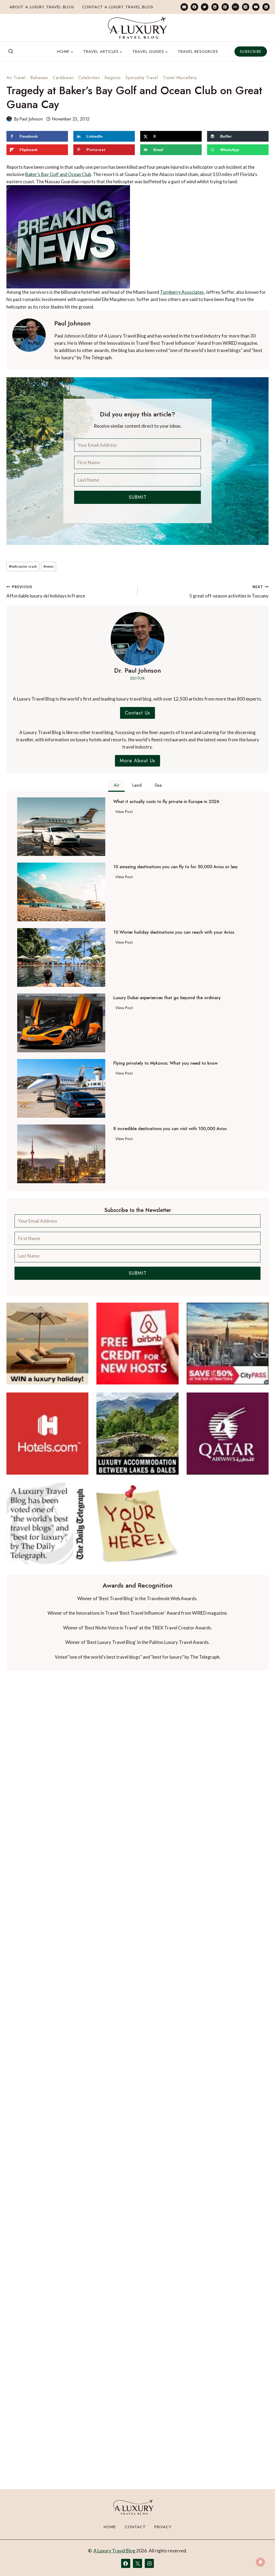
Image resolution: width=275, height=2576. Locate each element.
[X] (137, 2563)
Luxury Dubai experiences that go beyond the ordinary (167, 998)
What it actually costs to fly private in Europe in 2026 (166, 802)
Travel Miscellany (180, 78)
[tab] (116, 786)
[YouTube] (256, 7)
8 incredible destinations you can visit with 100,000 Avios (170, 1129)
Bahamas (39, 78)
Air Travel (16, 78)
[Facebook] (194, 7)
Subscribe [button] (251, 52)
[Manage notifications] (260, 2562)
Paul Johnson (31, 119)
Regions (113, 78)
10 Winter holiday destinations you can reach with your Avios (174, 932)
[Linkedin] (215, 7)
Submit (138, 497)
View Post (125, 812)
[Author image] (9, 119)
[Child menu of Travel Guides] (150, 52)
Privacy (163, 2527)
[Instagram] (246, 7)
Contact (135, 2527)
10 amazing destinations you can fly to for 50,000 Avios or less (175, 867)
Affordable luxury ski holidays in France (46, 592)
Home (110, 2527)
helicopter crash (23, 566)
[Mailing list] (184, 7)
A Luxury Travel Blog (114, 2551)
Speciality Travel (142, 78)
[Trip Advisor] (235, 7)
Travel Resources (198, 52)
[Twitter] (205, 7)
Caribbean (63, 78)
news (49, 566)
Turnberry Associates (182, 292)
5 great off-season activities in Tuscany (229, 592)
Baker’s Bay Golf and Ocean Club (58, 174)
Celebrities (89, 78)
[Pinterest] (225, 7)
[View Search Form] (11, 52)
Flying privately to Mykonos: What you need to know (165, 1063)
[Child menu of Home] (65, 52)
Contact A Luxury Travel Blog (118, 7)
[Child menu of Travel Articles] (103, 52)
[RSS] (266, 7)
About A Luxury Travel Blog (42, 7)
